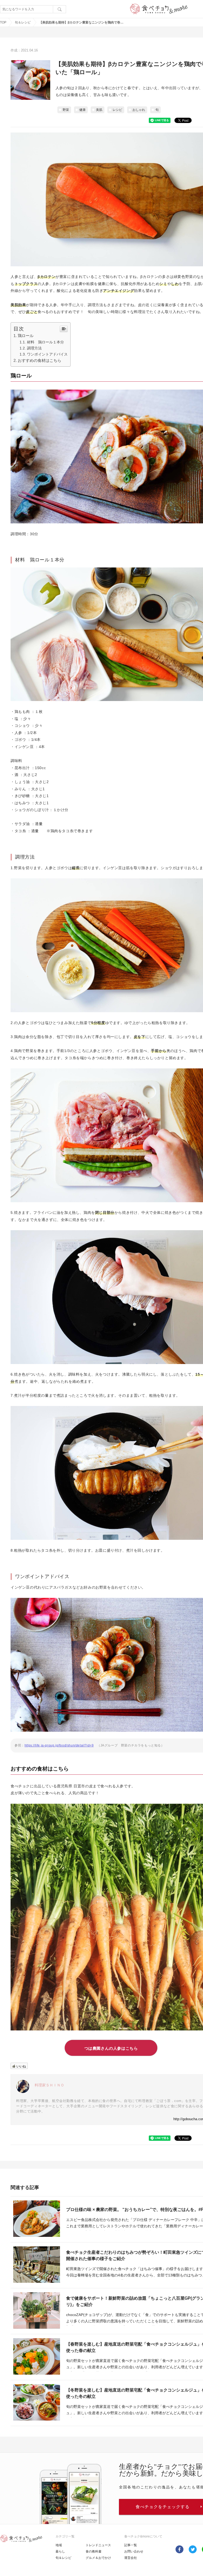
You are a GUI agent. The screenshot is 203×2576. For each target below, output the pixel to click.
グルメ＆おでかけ (98, 2558)
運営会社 (131, 2558)
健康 (82, 110)
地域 (59, 2545)
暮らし (60, 2551)
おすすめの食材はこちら (40, 360)
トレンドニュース (98, 2545)
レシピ (117, 110)
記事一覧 (131, 2545)
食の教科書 (94, 2551)
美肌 (99, 110)
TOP (3, 22)
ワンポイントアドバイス (47, 354)
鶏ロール (26, 336)
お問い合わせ (134, 2551)
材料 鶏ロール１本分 (45, 342)
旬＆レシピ (23, 22)
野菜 (66, 110)
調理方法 (34, 348)
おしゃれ (139, 110)
